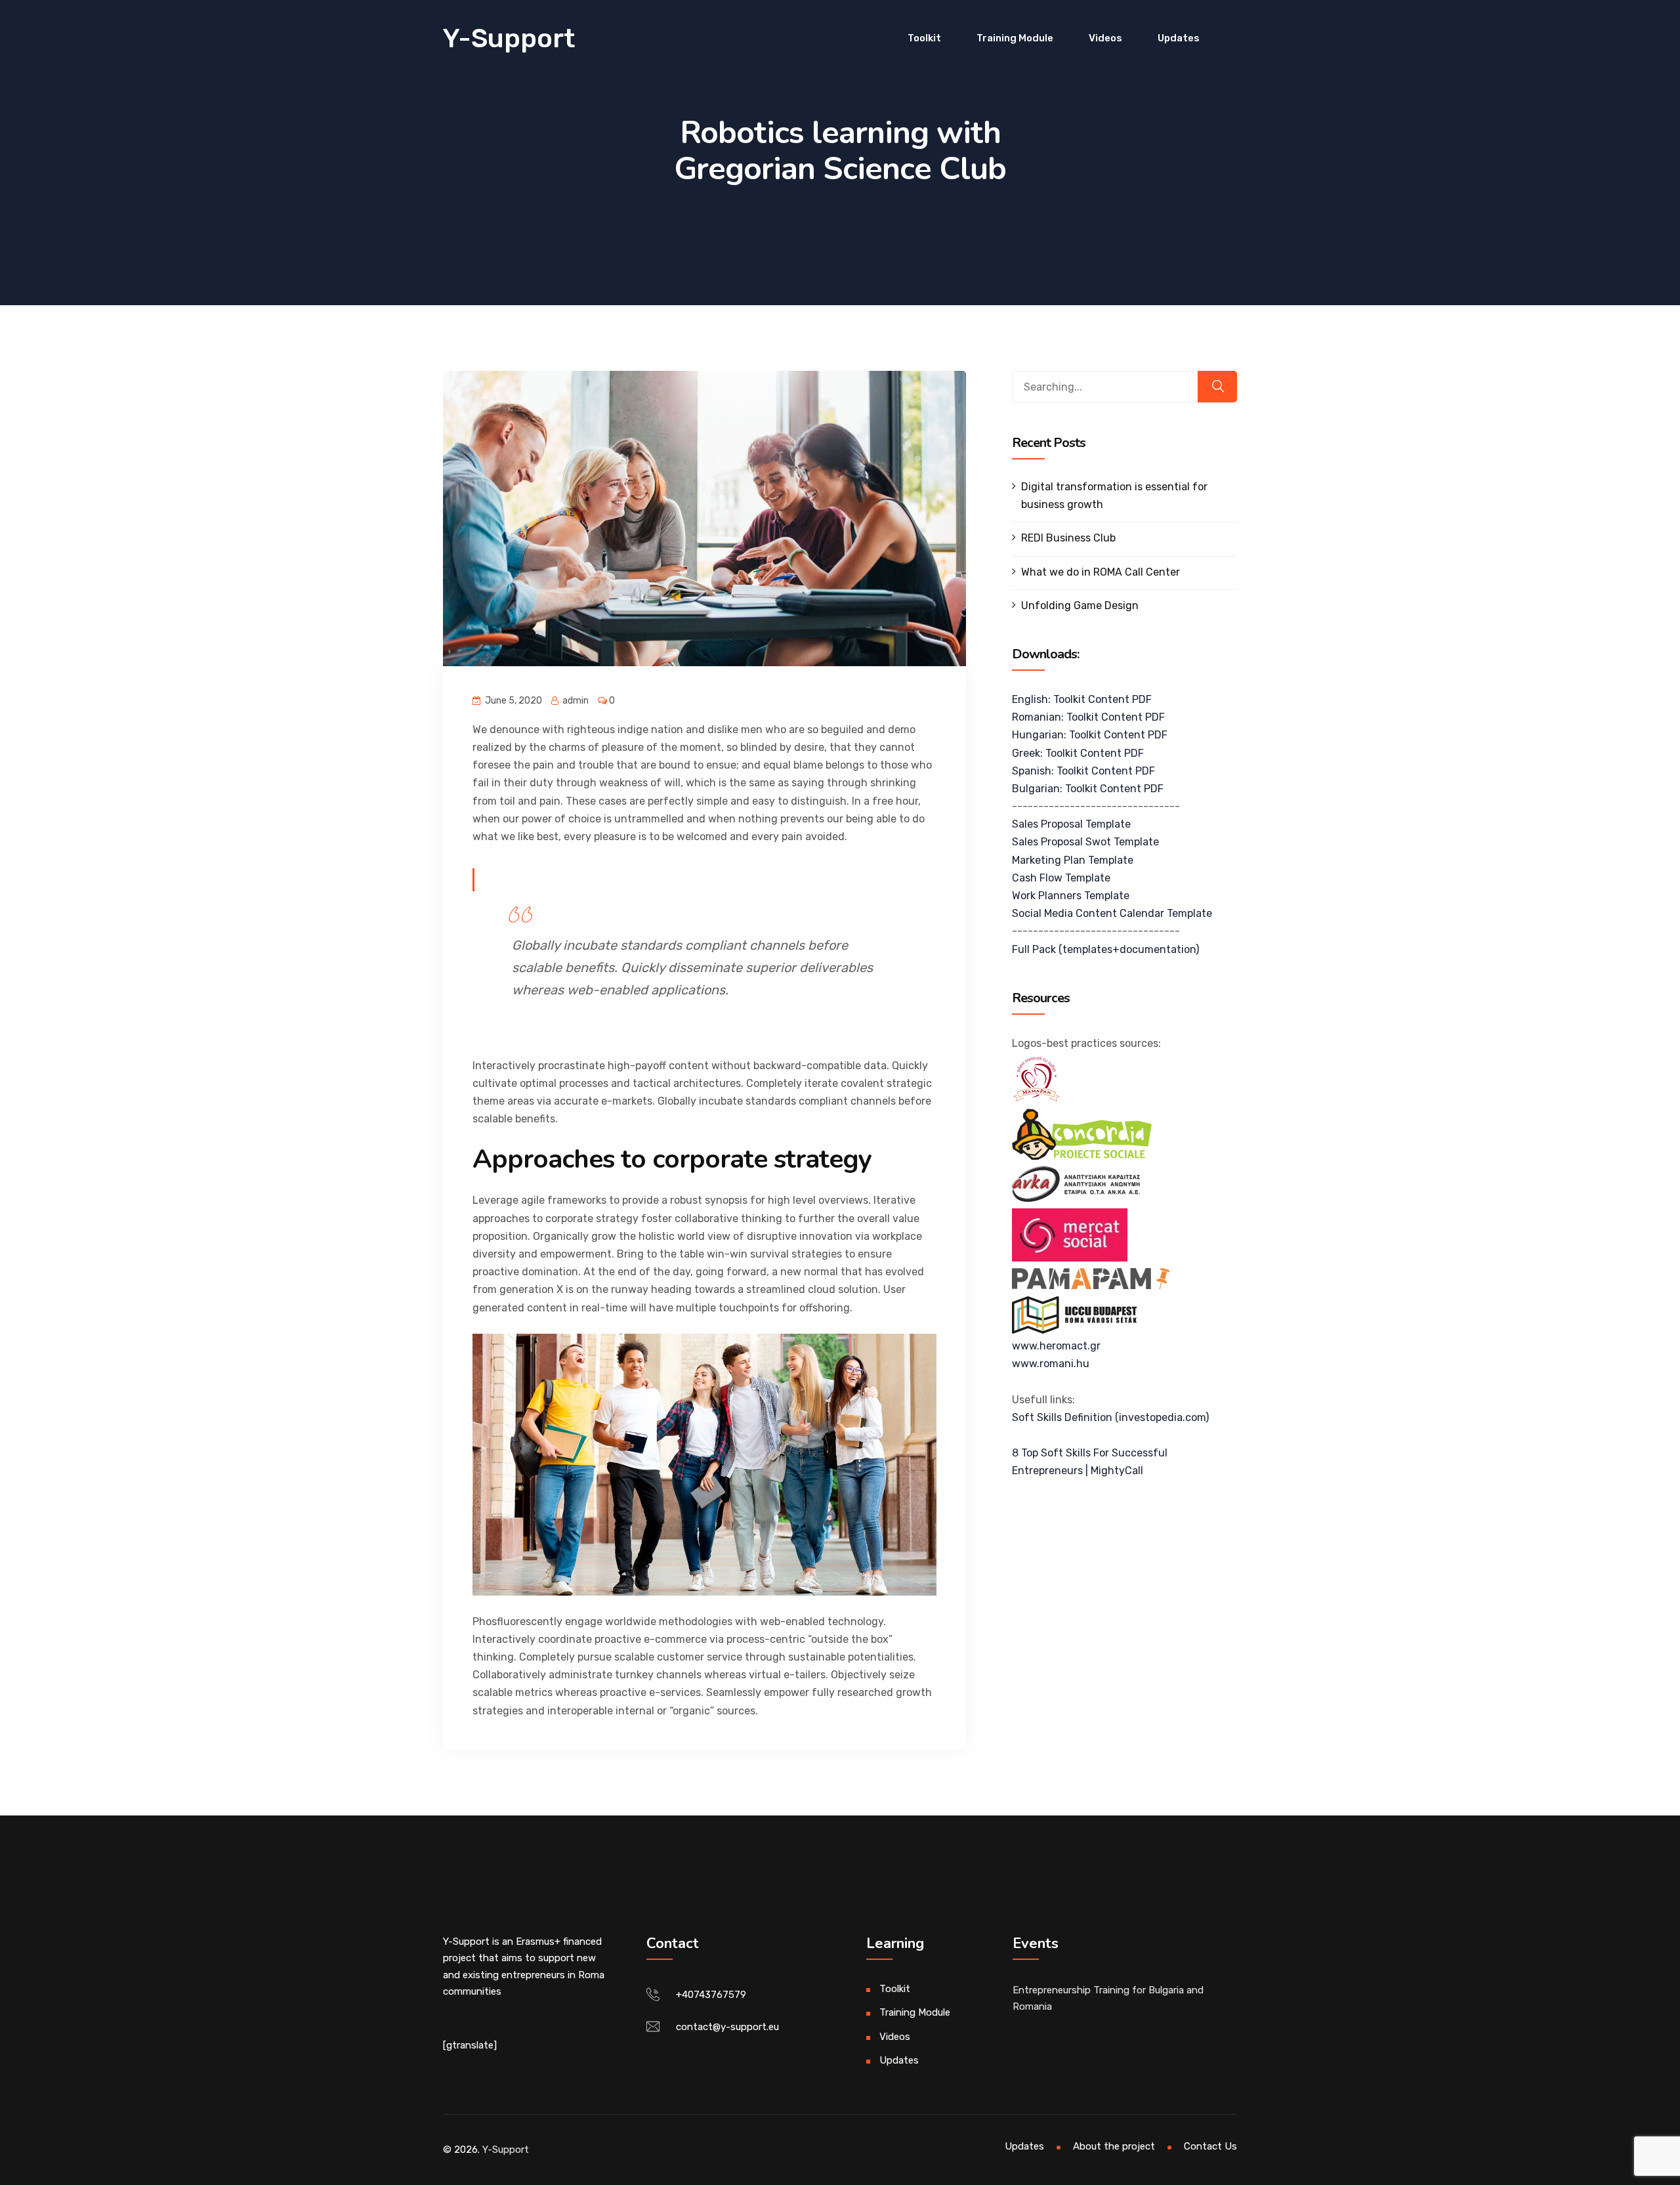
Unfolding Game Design (1080, 605)
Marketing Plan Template (1073, 860)
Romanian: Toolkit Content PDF (1088, 717)
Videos (1105, 38)
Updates (1179, 38)
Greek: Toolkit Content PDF (1078, 753)
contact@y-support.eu (727, 2027)
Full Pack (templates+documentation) (1105, 949)
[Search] (1217, 387)
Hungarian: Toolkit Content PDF (1090, 735)
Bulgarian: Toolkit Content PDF (1088, 789)
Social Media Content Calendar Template (1112, 913)
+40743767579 (711, 1995)
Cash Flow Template (1061, 878)
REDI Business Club (1068, 538)
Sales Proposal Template (1071, 824)
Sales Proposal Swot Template (1085, 842)
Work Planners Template (1071, 896)
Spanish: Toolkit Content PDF (1083, 771)
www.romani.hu (1051, 1364)
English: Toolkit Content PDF (1082, 699)
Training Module (1015, 38)
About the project (1114, 2146)
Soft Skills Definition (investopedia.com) (1110, 1417)
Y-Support (509, 38)
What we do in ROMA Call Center (1101, 572)
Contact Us (1210, 2146)
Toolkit (924, 38)
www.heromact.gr (1056, 1346)
